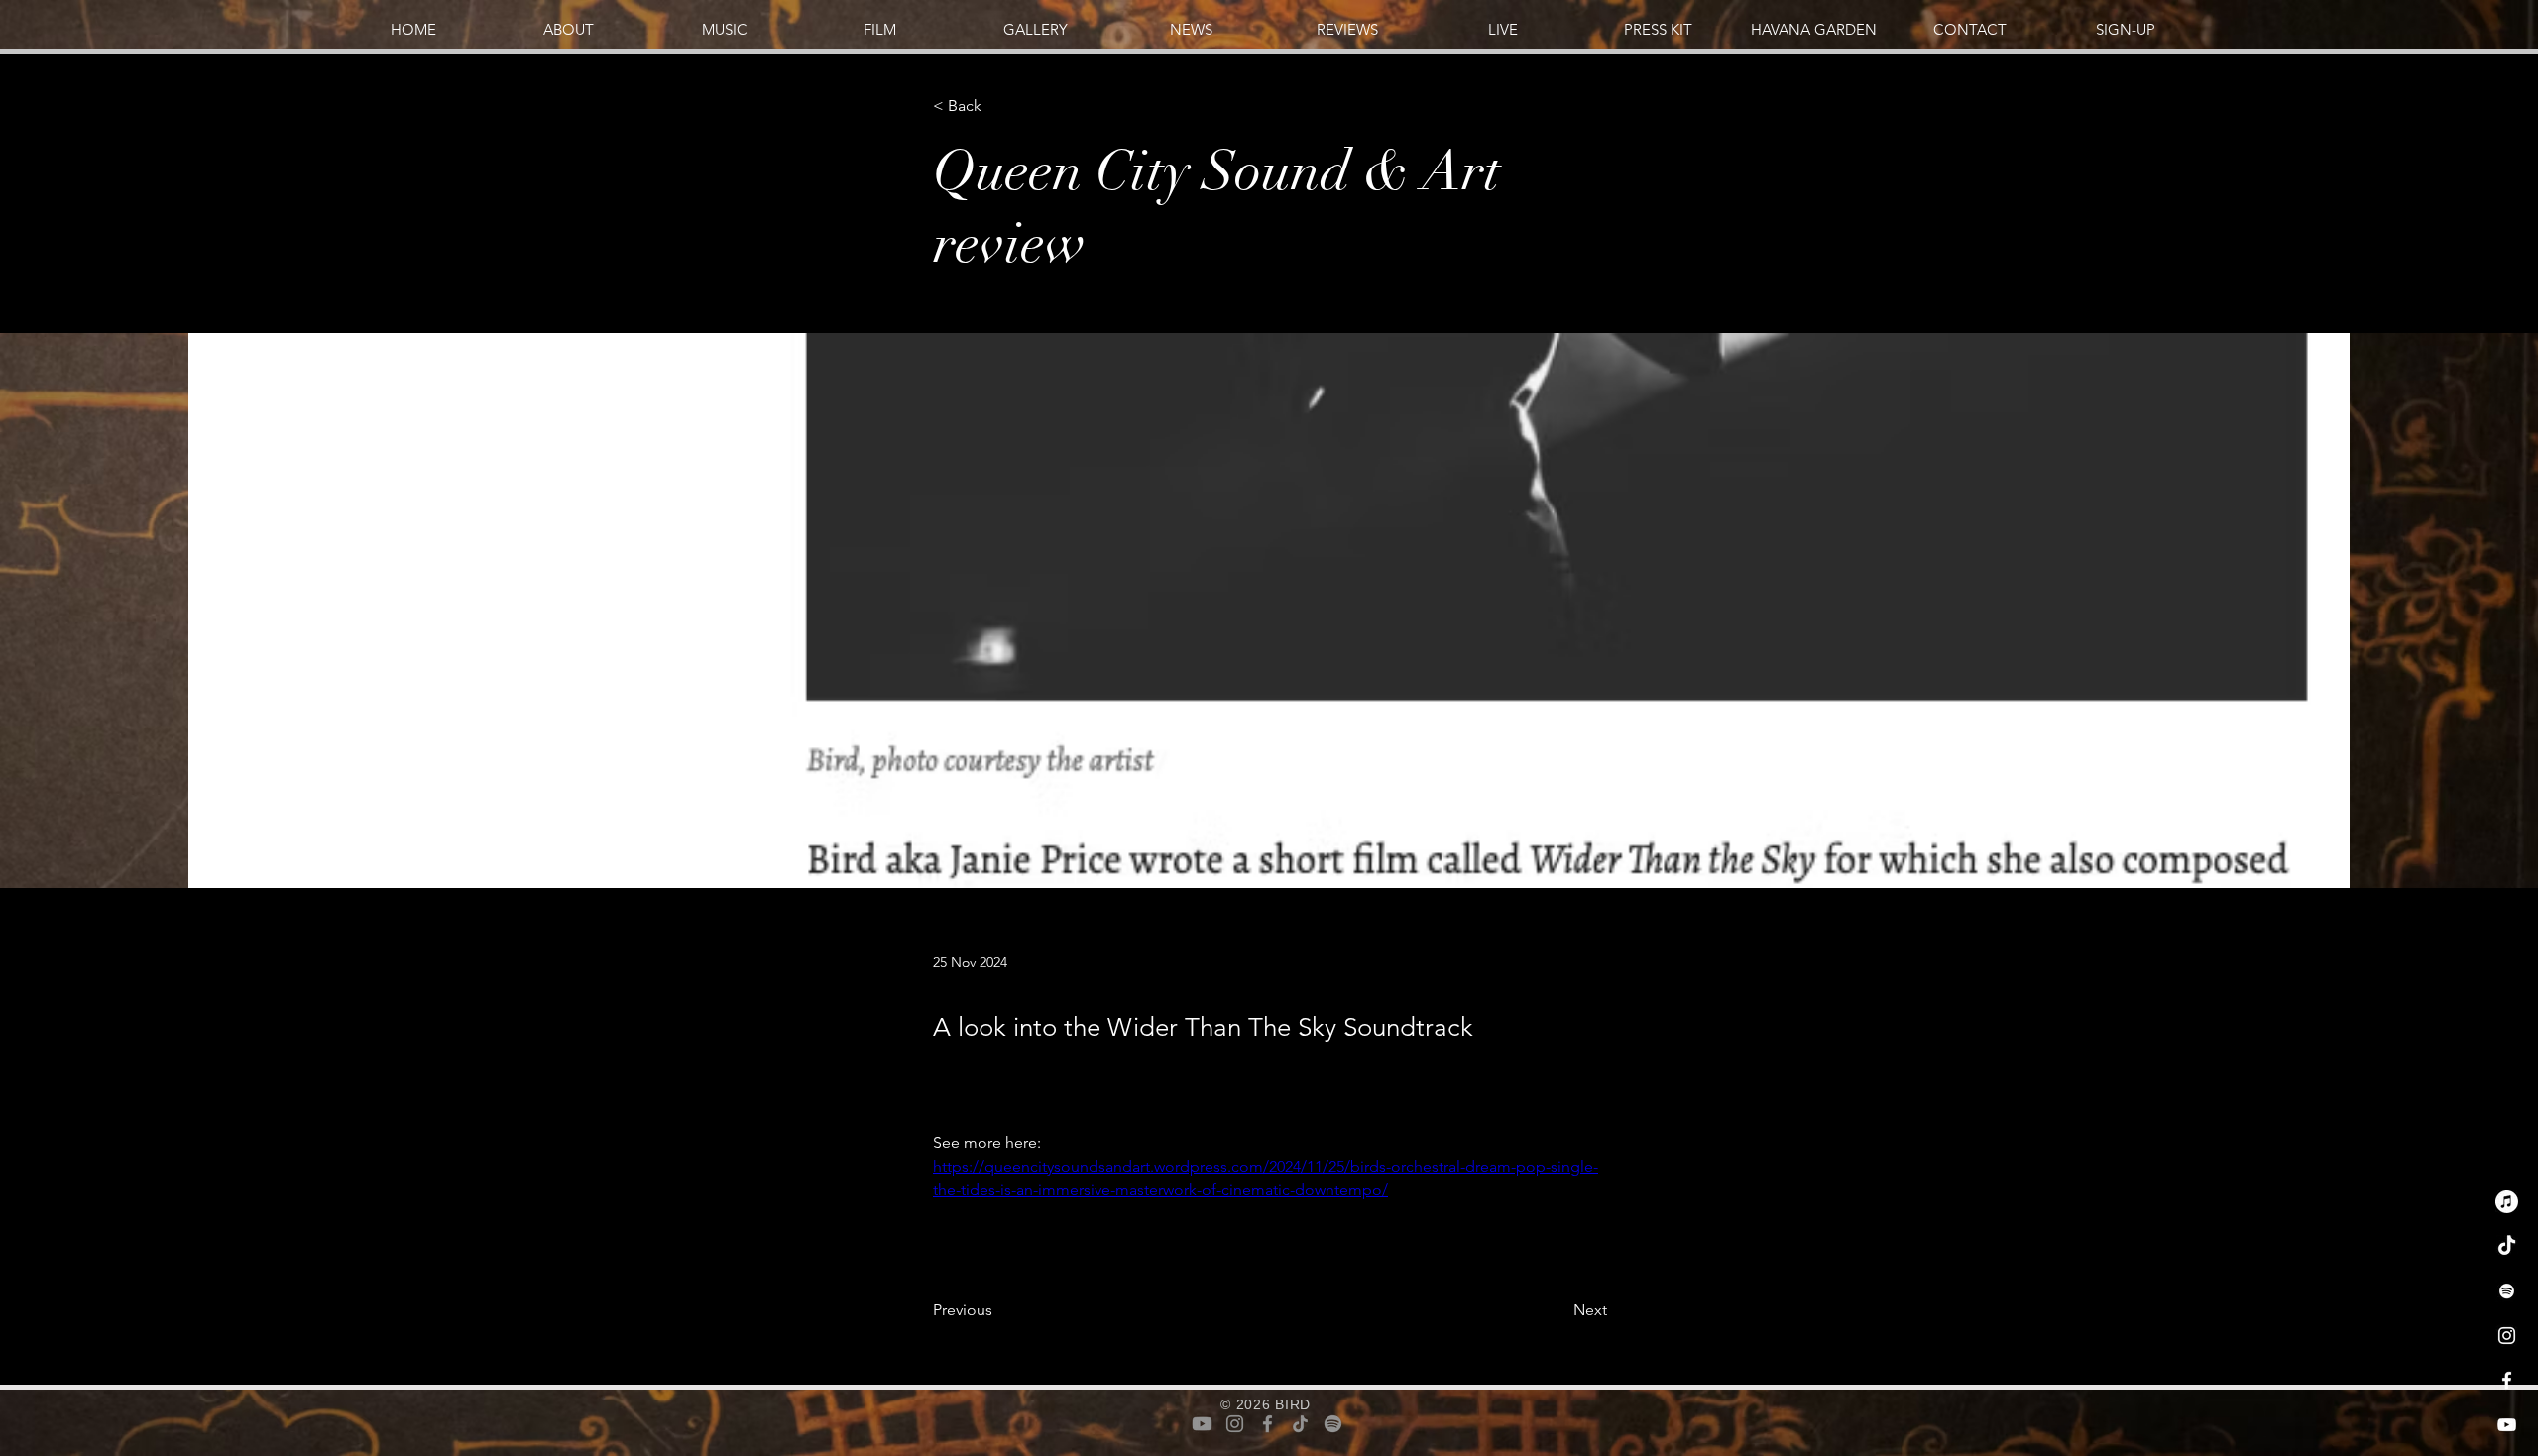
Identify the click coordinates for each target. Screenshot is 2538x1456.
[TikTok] (2507, 1246)
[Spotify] (2507, 1291)
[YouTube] (2507, 1425)
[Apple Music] (2507, 1202)
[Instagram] (2507, 1336)
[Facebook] (2507, 1380)
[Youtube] (1202, 1424)
